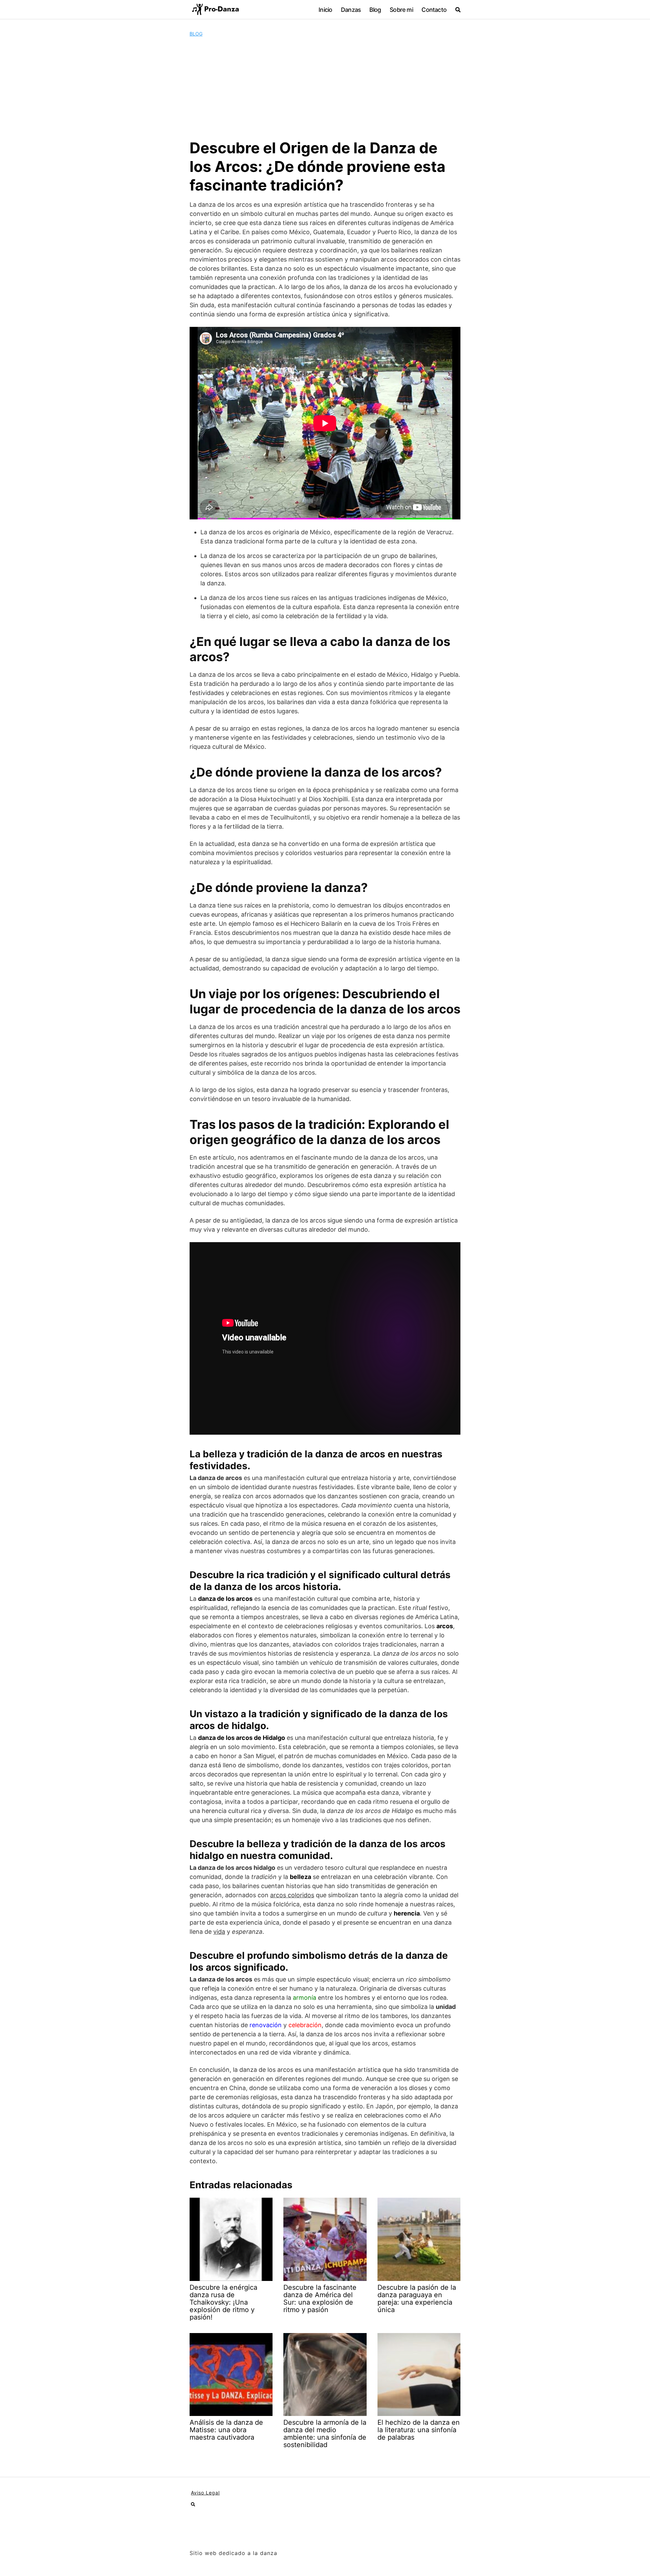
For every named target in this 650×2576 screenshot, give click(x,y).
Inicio (325, 10)
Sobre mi (401, 10)
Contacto (434, 10)
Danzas (351, 10)
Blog (375, 10)
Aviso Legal (205, 2493)
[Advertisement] (325, 88)
